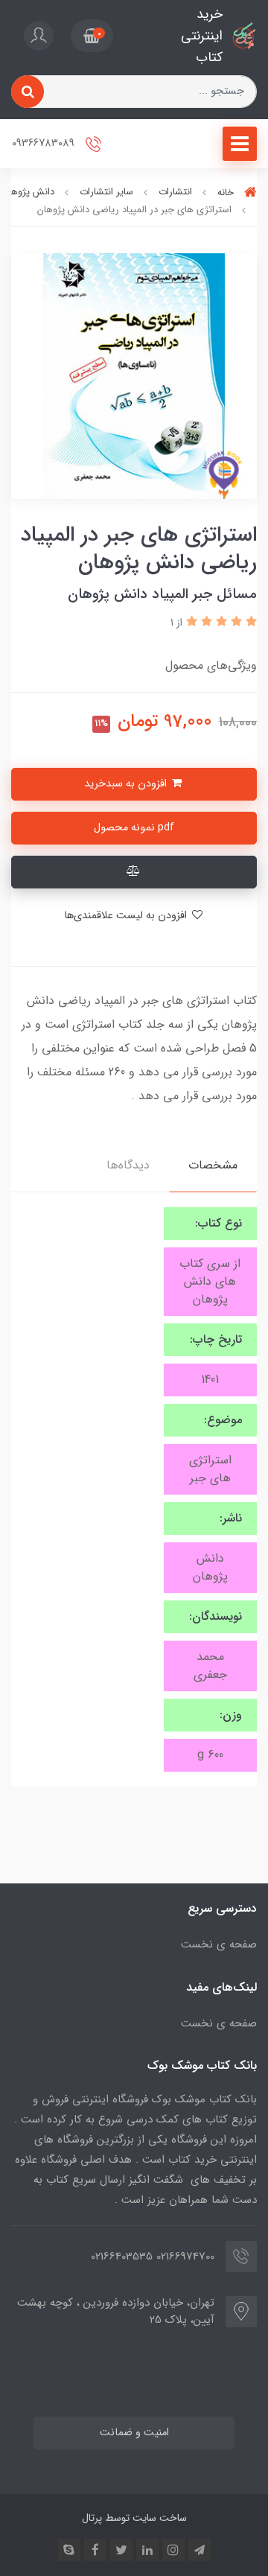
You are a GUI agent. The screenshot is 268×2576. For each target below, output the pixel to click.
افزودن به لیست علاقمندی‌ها (127, 916)
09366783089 (45, 144)
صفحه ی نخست (219, 1944)
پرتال (92, 2518)
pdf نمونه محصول (134, 828)
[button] (92, 36)
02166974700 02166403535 (153, 2257)
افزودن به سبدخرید (127, 784)
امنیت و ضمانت (134, 2433)
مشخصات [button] (213, 1165)
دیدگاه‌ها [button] (128, 1165)
